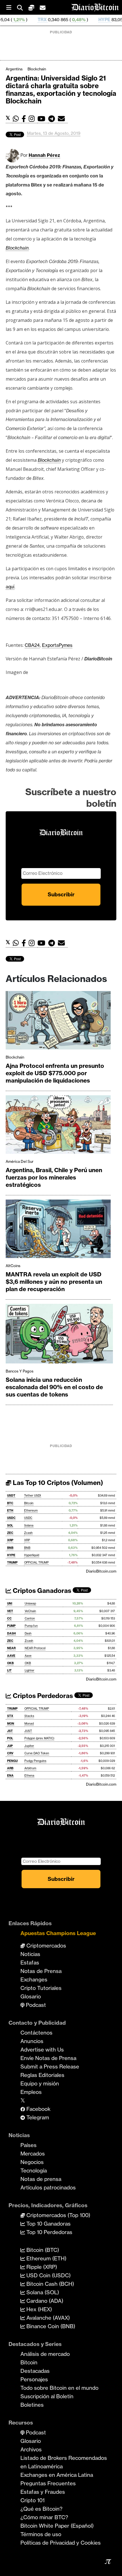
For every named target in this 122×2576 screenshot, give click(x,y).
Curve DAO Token (37, 1753)
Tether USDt (33, 1496)
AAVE (11, 1656)
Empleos (31, 2092)
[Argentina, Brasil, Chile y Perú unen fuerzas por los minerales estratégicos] (58, 1126)
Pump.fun (31, 1626)
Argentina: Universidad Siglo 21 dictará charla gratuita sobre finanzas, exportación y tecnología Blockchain (61, 90)
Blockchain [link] (17, 248)
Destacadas (35, 2371)
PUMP (11, 1626)
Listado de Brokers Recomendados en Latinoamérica (64, 2462)
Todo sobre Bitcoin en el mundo (59, 2388)
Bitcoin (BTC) (42, 2250)
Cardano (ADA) (44, 2301)
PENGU (12, 1761)
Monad (29, 1724)
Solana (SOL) (42, 2292)
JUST (28, 1731)
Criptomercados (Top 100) (58, 2215)
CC (9, 1618)
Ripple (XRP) (41, 2267)
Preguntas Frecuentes (48, 2483)
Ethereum (31, 1511)
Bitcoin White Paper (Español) (57, 2526)
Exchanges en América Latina (57, 2475)
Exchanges (34, 1979)
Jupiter (29, 1746)
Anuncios (32, 2041)
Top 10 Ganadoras (48, 2224)
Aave (28, 1656)
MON (11, 1724)
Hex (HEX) (38, 2309)
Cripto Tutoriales (41, 1988)
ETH (10, 1511)
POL (10, 1738)
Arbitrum (30, 1768)
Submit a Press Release (50, 2067)
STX (10, 1716)
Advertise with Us (42, 2050)
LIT (9, 1670)
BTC (10, 1503)
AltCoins (13, 1266)
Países (29, 2145)
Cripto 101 (32, 2500)
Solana (29, 1526)
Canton (30, 1618)
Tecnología (34, 2170)
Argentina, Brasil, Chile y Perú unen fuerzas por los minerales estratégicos (54, 1177)
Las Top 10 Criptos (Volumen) (57, 1483)
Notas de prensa (41, 2179)
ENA (10, 1776)
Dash (28, 1633)
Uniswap (30, 1604)
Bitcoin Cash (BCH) (50, 2284)
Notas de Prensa (41, 1971)
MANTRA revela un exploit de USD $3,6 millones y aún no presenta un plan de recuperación (54, 1282)
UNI (10, 1604)
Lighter (30, 1670)
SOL (10, 1526)
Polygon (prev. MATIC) (39, 1738)
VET (10, 1611)
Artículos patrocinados (48, 2187)
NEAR (11, 1648)
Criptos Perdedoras (42, 1696)
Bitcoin (29, 1503)
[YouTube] (43, 119)
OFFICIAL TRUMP (36, 1563)
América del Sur (20, 1161)
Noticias (30, 1954)
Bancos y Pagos (20, 1371)
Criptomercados (46, 1946)
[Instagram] (33, 119)
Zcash (28, 1533)
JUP (10, 1746)
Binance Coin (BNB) (50, 2326)
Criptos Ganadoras (41, 1591)
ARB (10, 1768)
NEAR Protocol (35, 1648)
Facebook (38, 2109)
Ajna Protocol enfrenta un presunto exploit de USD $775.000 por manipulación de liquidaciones (55, 1073)
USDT (11, 1496)
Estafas (30, 1963)
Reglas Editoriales (42, 2075)
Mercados (33, 2154)
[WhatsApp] (17, 119)
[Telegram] (53, 119)
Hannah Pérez (44, 155)
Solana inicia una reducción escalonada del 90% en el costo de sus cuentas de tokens (54, 1387)
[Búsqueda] (23, 7)
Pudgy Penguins (35, 1761)
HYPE (71, 20)
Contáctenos (36, 2033)
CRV (10, 1753)
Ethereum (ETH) (46, 2258)
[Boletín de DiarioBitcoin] (63, 119)
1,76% (98, 20)
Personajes (34, 2379)
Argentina (14, 69)
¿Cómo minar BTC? (44, 2517)
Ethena (29, 1776)
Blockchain (37, 69)
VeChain (30, 1611)
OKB (10, 1663)
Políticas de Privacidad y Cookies (61, 2543)
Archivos (31, 2449)
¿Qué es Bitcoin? (41, 2509)
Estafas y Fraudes (43, 2492)
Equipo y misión (40, 2083)
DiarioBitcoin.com (101, 1571)
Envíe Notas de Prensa (48, 2058)
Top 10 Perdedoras (49, 2232)
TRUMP (12, 1563)
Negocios (32, 2162)
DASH (11, 1633)
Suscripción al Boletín (47, 2396)
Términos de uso (41, 2534)
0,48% (45, 20)
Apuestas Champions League (58, 1933)
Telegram (37, 2117)
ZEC (10, 1533)
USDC (11, 1518)
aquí (10, 587)
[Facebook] (25, 119)
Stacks (29, 1716)
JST (10, 1731)
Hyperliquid (32, 1555)
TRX (9, 20)
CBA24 (32, 645)
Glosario (31, 1996)
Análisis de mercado (45, 2354)
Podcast (35, 2005)
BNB (10, 1548)
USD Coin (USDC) (48, 2275)
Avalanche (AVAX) (47, 2318)
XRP (10, 1540)
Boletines (32, 2405)
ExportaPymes (57, 645)
